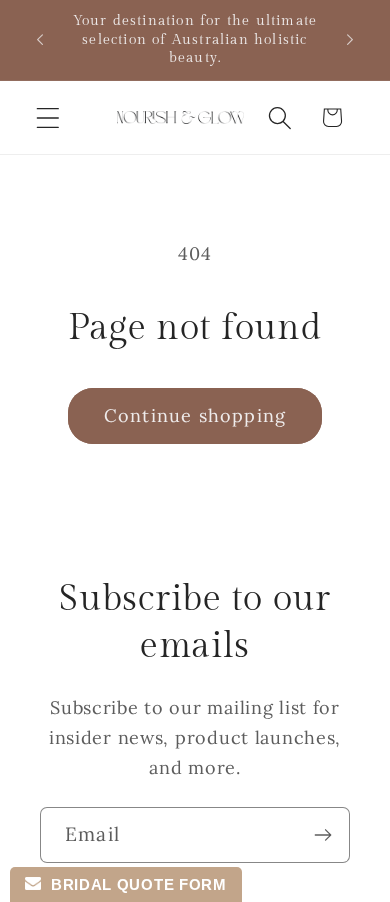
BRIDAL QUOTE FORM (133, 884)
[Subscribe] (322, 835)
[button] (48, 117)
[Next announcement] (350, 40)
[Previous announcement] (40, 40)
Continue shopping (195, 415)
